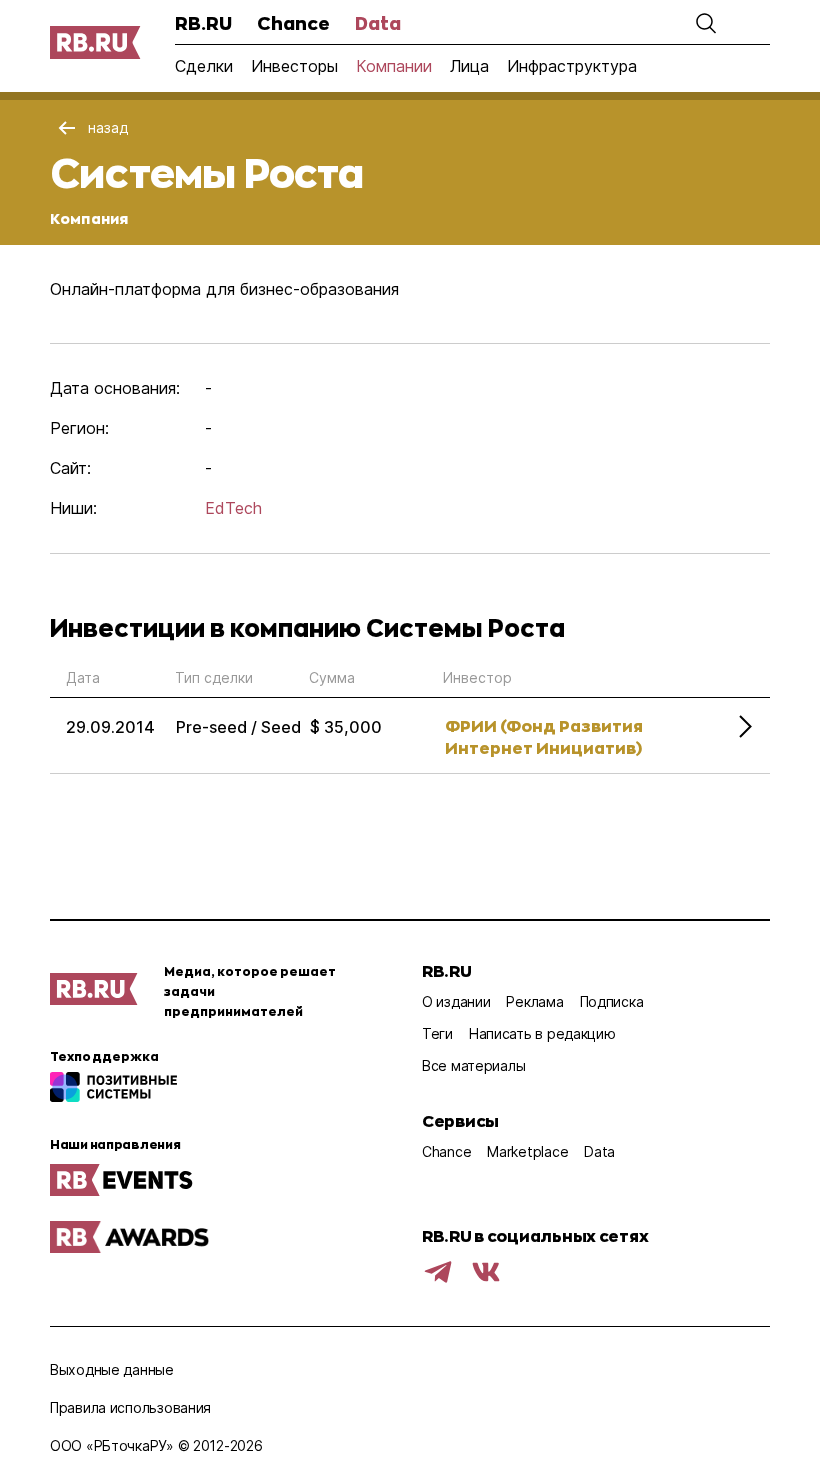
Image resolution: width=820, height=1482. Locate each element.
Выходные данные (112, 1369)
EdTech (233, 508)
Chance (293, 23)
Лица (469, 66)
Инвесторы (294, 66)
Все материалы (473, 1065)
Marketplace (527, 1151)
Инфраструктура (572, 66)
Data (378, 23)
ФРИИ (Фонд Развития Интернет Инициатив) (544, 736)
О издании (456, 1001)
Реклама (534, 1001)
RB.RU (203, 23)
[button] (706, 23)
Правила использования (130, 1407)
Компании (394, 66)
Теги (437, 1033)
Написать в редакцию (542, 1033)
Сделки (204, 66)
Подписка (612, 1001)
